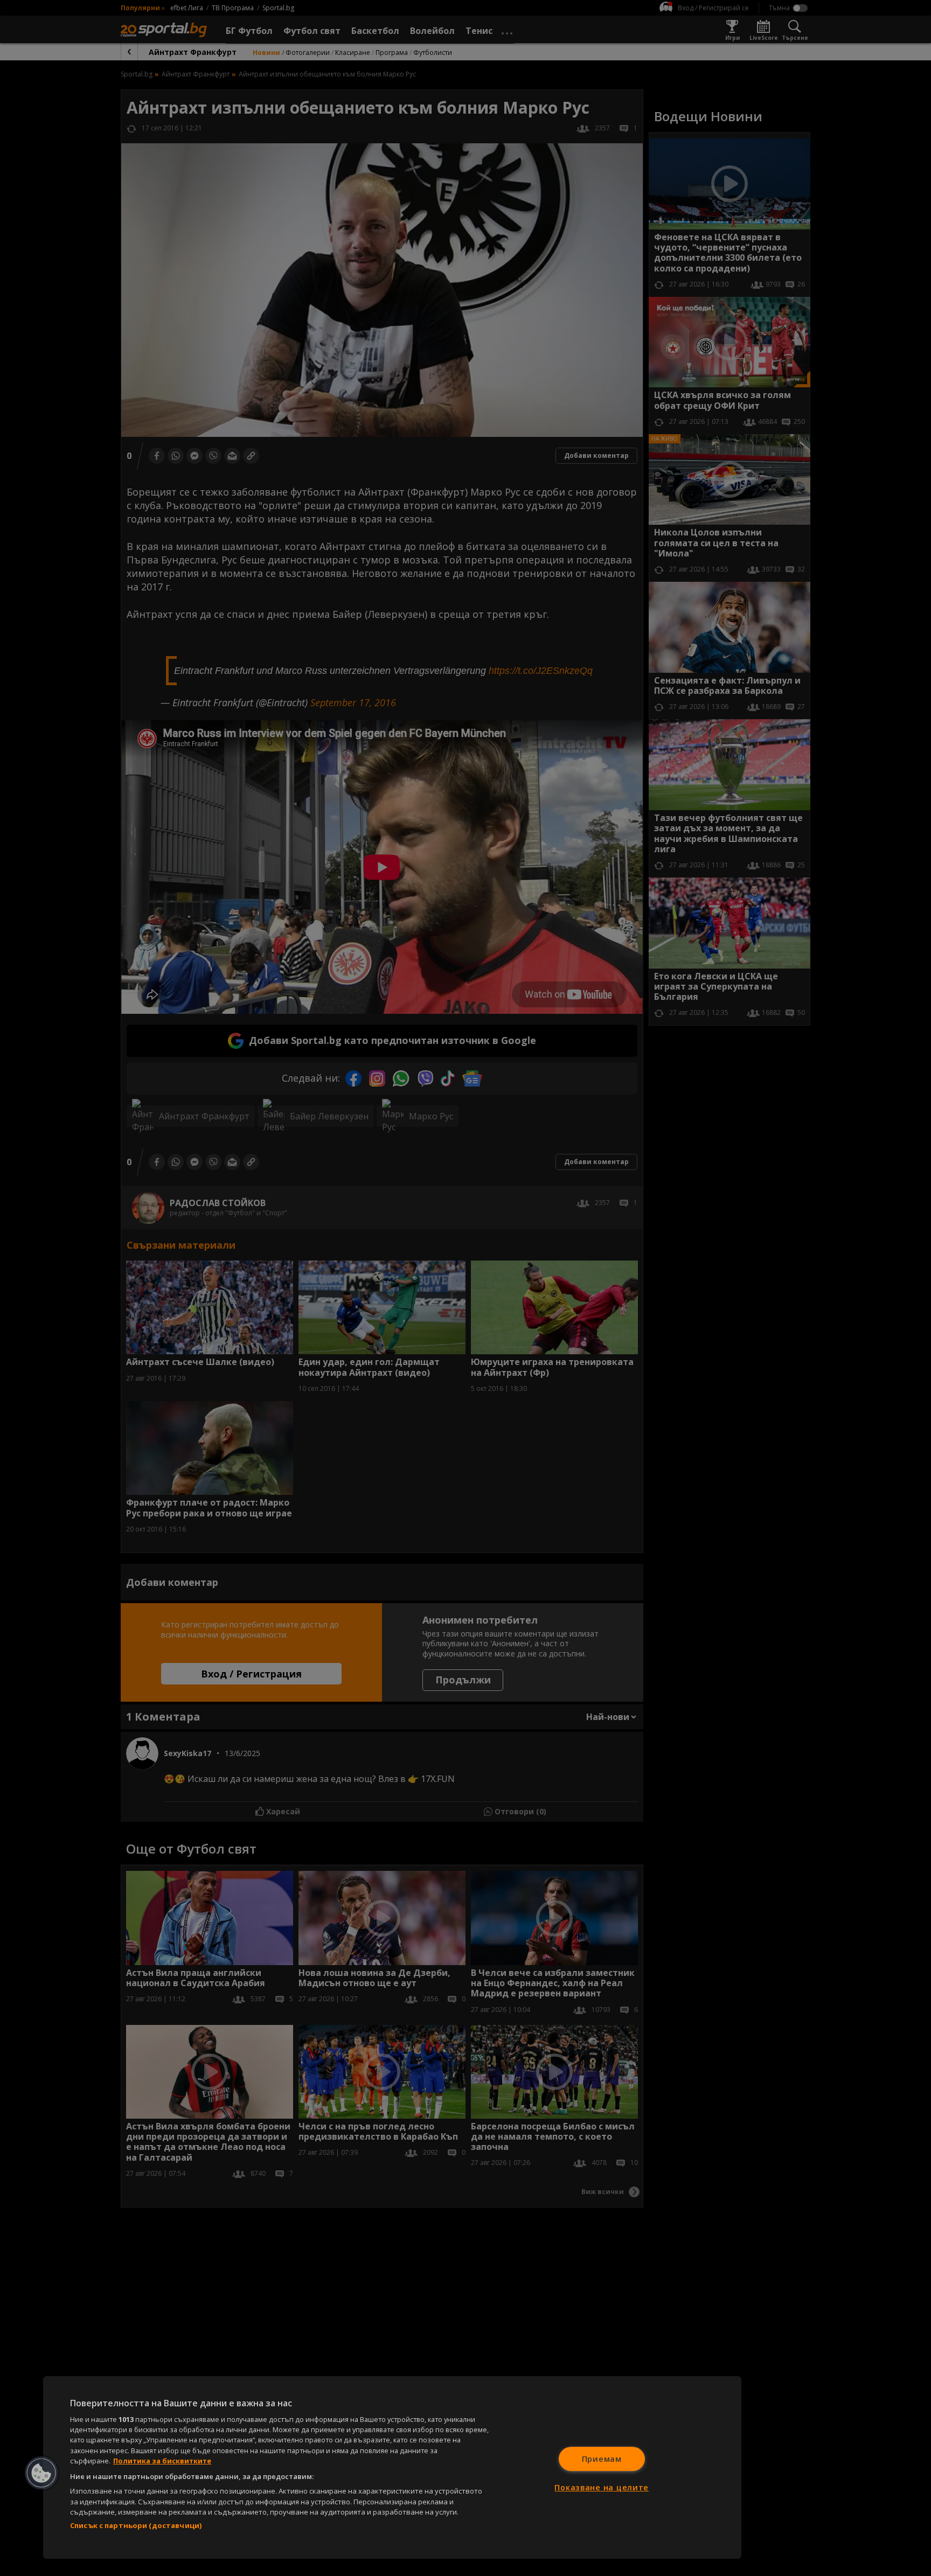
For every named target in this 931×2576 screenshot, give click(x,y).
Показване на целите (602, 2487)
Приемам (602, 2459)
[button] (41, 2473)
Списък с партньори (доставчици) (136, 2525)
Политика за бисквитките (162, 2461)
